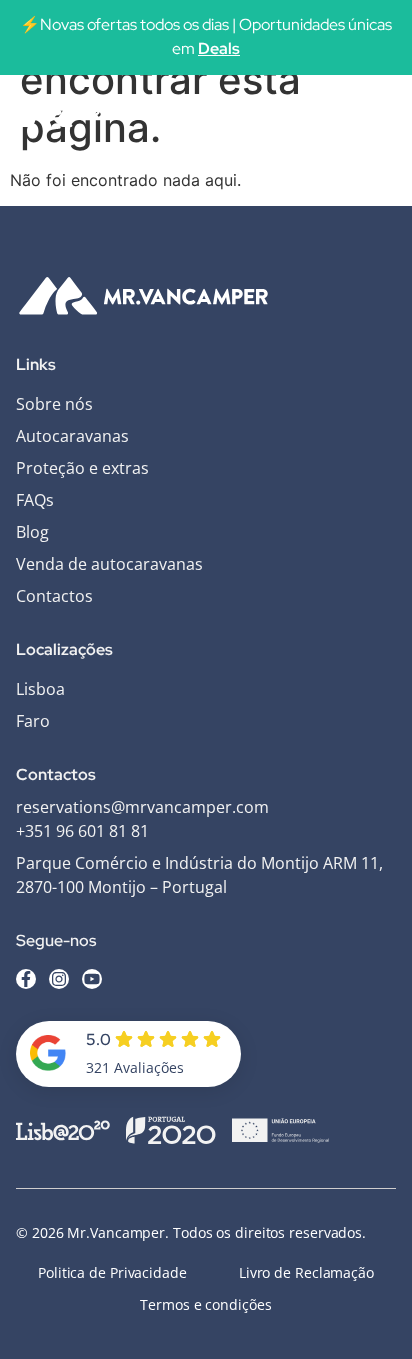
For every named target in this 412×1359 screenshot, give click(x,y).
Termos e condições (205, 1304)
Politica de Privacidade (112, 1272)
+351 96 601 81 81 (82, 831)
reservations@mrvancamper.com (142, 807)
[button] (375, 113)
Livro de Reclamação (306, 1272)
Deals (219, 48)
